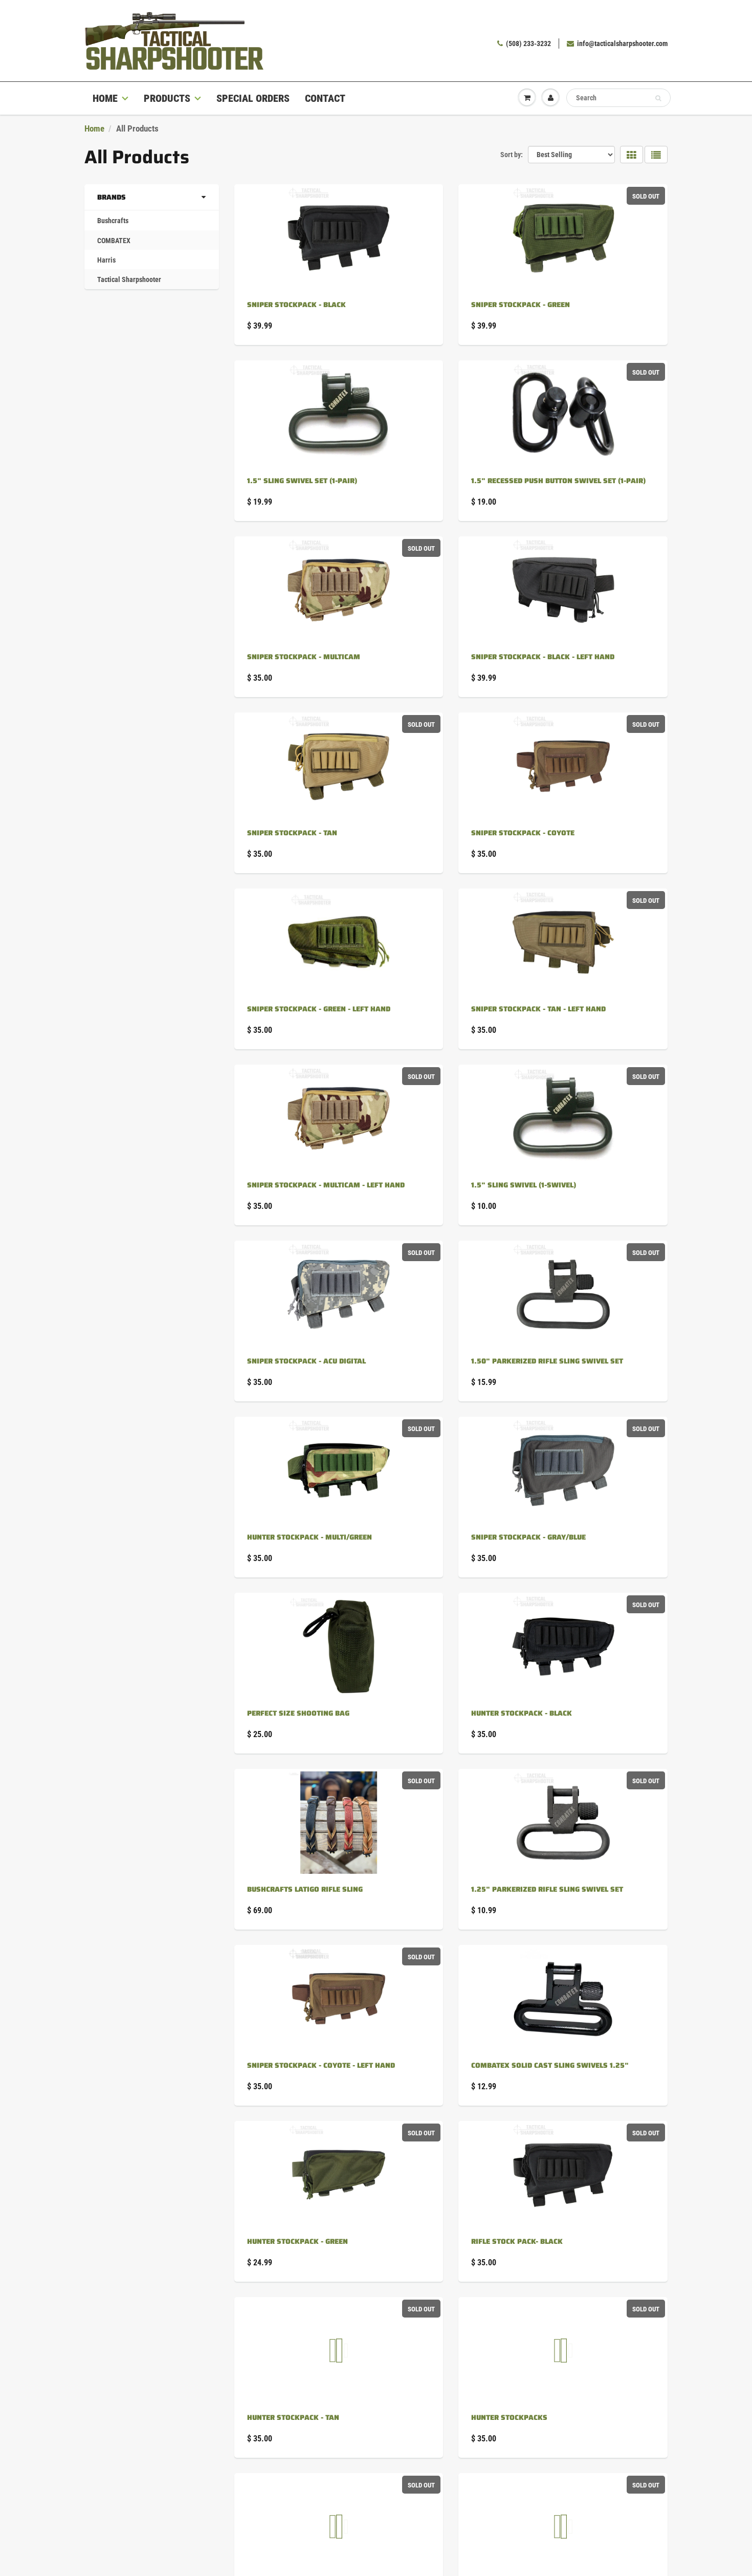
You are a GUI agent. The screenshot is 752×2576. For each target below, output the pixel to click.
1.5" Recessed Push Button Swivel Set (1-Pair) (558, 481)
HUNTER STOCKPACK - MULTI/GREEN (309, 1537)
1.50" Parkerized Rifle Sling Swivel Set (547, 1361)
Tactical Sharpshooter (129, 279)
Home (105, 98)
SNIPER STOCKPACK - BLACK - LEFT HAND (543, 657)
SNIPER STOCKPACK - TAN (292, 833)
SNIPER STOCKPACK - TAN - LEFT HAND (538, 1009)
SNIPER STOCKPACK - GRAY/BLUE (528, 1537)
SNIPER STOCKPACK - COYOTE (523, 833)
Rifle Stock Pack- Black (517, 2241)
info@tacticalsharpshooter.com (622, 44)
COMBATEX (114, 241)
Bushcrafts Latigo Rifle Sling (305, 1889)
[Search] (658, 98)
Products (167, 98)
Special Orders (253, 98)
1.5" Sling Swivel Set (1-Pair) (302, 481)
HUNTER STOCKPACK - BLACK (522, 1713)
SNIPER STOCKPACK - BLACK (296, 305)
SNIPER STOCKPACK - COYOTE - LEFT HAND (321, 2065)
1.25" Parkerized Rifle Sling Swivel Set (547, 1889)
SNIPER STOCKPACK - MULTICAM (304, 657)
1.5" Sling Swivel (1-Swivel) (524, 1185)
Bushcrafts (113, 221)
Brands (112, 197)
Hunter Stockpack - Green (297, 2241)
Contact (325, 98)
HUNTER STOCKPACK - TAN (293, 2417)
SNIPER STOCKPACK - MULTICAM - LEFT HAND (326, 1185)
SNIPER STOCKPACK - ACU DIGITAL (306, 1361)
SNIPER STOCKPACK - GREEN (521, 305)
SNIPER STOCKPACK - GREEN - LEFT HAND (319, 1009)
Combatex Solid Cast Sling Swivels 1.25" (550, 2065)
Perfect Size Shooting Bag (298, 1713)
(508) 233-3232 (528, 44)
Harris (106, 260)
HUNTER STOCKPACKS (509, 2417)
